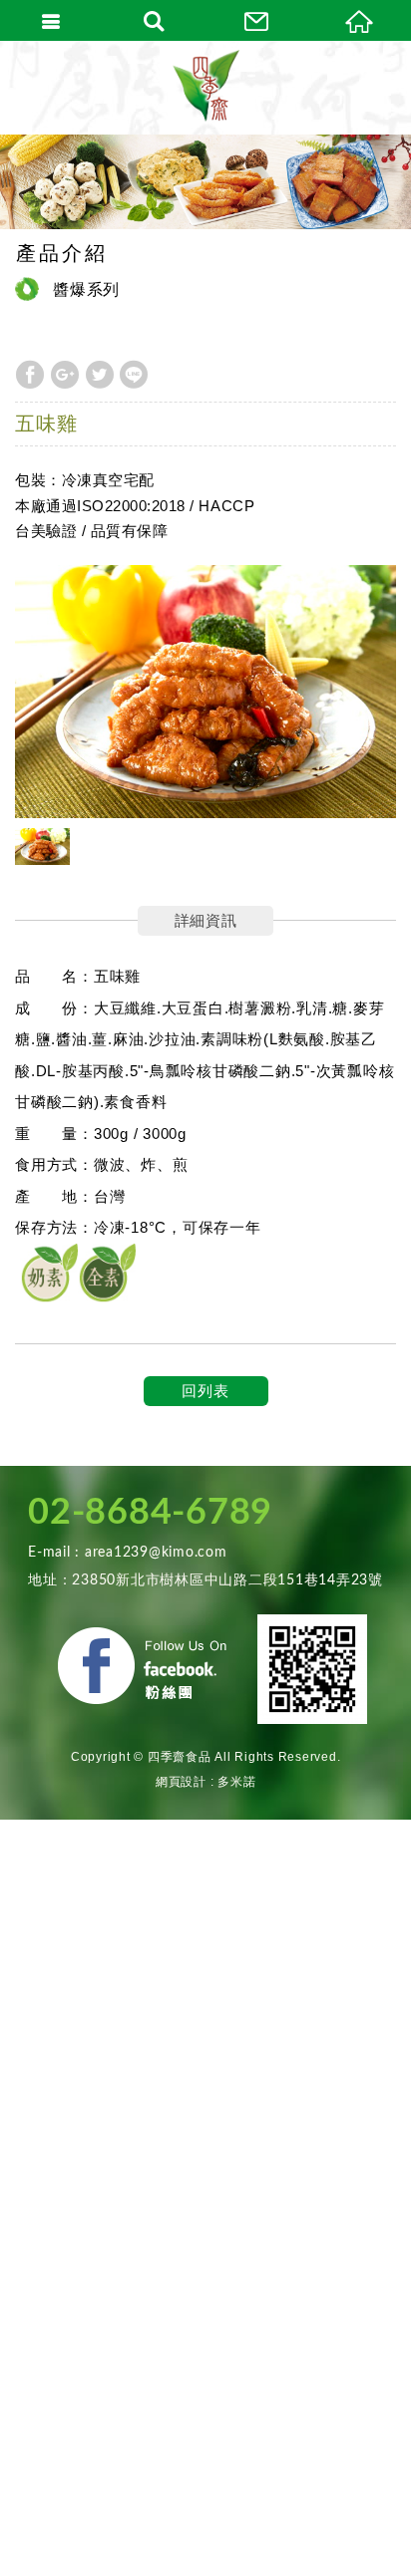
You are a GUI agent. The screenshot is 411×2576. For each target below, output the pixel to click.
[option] (205, 692)
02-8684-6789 (150, 1513)
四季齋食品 (205, 87)
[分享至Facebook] (30, 375)
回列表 (205, 1391)
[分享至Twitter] (100, 375)
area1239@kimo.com (156, 1553)
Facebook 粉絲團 (146, 1669)
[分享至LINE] (134, 375)
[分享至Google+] (65, 375)
